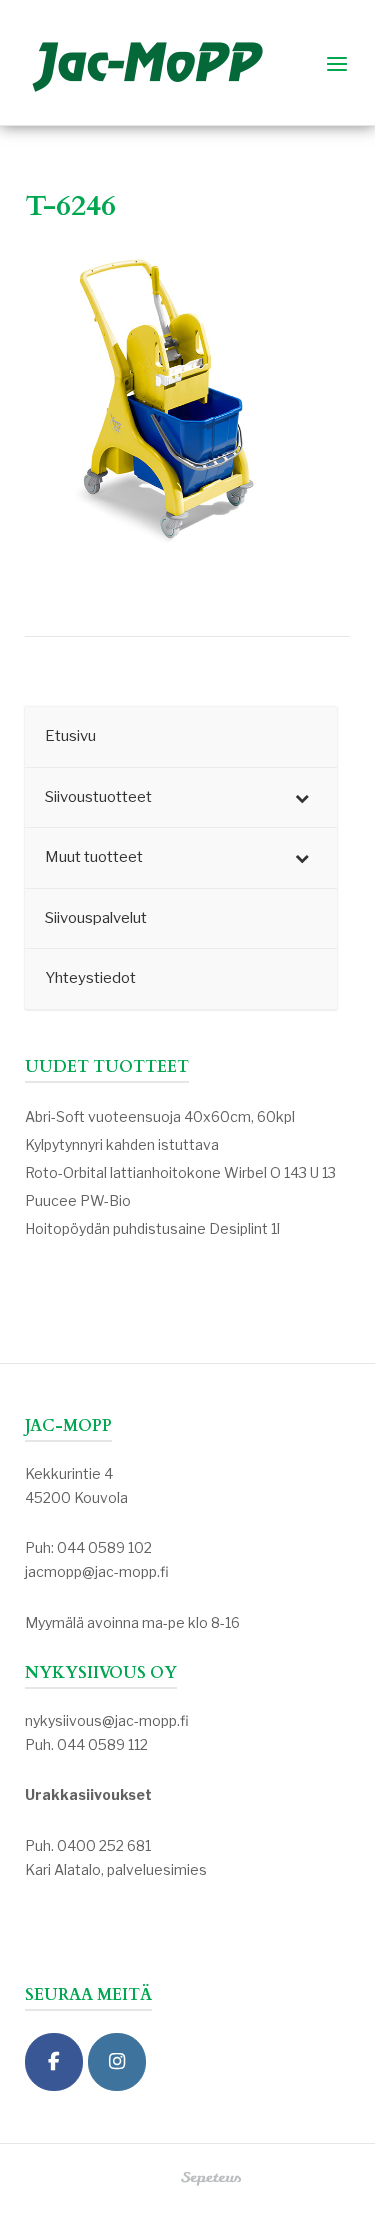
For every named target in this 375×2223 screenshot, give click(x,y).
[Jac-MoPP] (54, 2062)
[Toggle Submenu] (302, 798)
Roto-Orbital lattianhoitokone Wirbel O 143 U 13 (180, 1172)
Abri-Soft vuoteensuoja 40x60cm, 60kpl (160, 1116)
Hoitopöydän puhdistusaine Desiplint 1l (152, 1228)
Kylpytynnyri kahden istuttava (122, 1144)
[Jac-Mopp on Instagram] (117, 2062)
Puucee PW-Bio (78, 1200)
